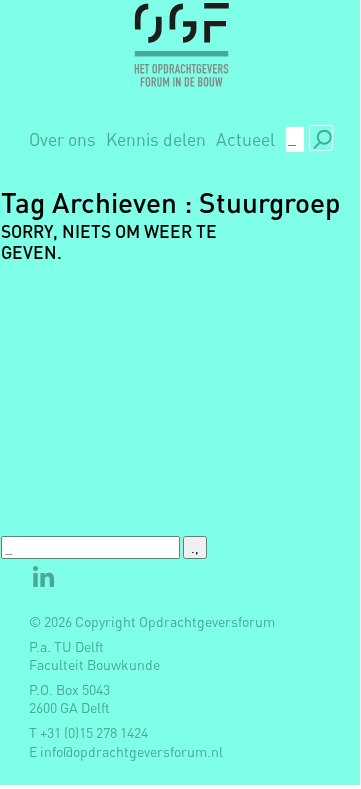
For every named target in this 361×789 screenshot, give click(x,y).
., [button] (321, 137)
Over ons (62, 139)
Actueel (245, 139)
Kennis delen (156, 139)
